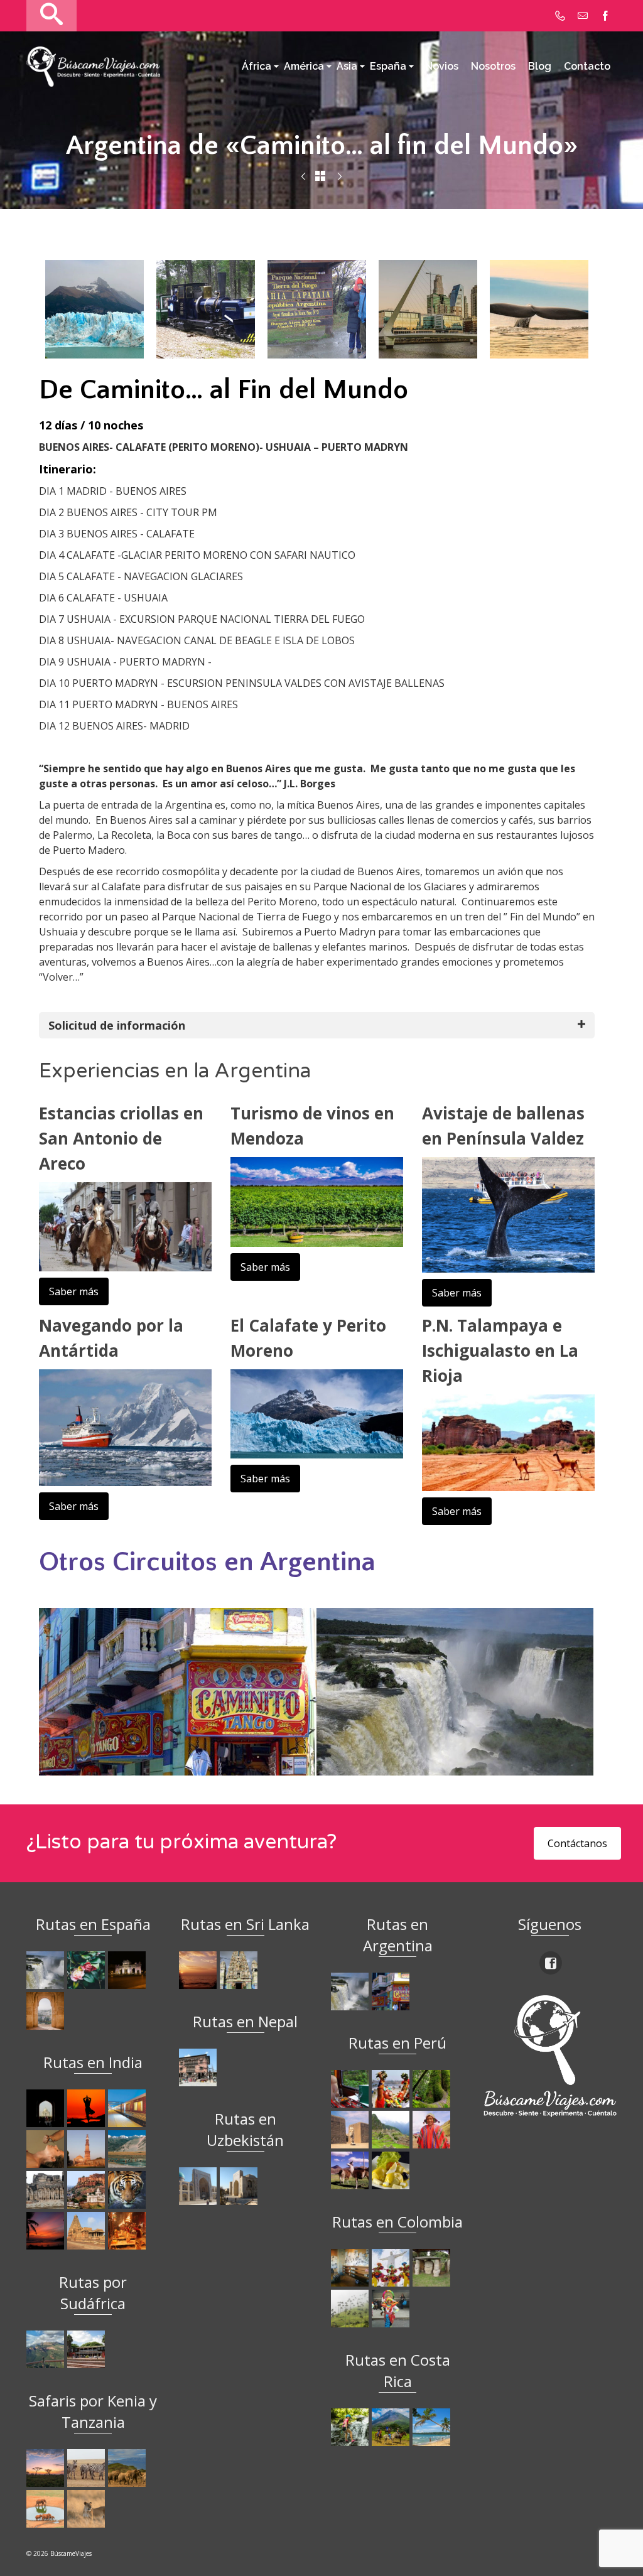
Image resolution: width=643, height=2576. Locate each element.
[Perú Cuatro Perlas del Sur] (351, 2170)
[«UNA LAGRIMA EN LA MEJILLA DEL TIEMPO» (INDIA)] (47, 2108)
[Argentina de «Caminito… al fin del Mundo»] (392, 1991)
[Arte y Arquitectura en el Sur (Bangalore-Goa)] (47, 2190)
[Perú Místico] (392, 2089)
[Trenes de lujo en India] (128, 2108)
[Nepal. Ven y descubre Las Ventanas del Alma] (199, 2067)
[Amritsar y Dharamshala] (88, 2149)
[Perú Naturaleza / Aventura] (433, 2089)
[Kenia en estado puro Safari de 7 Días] (88, 2468)
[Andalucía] (47, 2011)
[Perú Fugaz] (392, 2130)
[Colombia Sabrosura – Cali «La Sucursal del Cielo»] (392, 2268)
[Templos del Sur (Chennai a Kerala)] (88, 2231)
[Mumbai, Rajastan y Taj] (88, 2190)
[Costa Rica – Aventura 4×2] (303, 177)
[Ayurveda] (47, 2149)
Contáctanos (577, 1843)
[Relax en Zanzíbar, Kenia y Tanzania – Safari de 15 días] (47, 2468)
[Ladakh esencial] (128, 2149)
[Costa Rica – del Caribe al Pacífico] (433, 2427)
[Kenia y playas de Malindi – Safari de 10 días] (47, 2509)
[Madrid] (128, 1970)
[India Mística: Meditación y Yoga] (88, 2108)
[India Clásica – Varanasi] (128, 2231)
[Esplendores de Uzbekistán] (199, 2186)
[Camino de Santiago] (47, 1970)
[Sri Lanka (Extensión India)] (240, 1970)
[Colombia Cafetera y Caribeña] (351, 2309)
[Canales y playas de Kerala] (47, 2231)
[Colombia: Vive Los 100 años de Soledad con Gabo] (351, 2268)
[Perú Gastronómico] (392, 2170)
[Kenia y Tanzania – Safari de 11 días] (128, 2468)
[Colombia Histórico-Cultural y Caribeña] (433, 2268)
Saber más (74, 1291)
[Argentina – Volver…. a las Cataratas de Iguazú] (340, 177)
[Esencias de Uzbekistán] (240, 2186)
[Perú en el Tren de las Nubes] (351, 2089)
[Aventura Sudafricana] (47, 2349)
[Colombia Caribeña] (392, 2309)
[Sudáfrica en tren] (88, 2349)
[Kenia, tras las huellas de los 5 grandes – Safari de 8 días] (88, 2509)
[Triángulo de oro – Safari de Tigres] (128, 2190)
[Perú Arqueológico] (351, 2130)
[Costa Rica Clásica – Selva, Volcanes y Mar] (392, 2427)
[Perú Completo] (433, 2130)
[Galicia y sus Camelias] (88, 1970)
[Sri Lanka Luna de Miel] (199, 1970)
